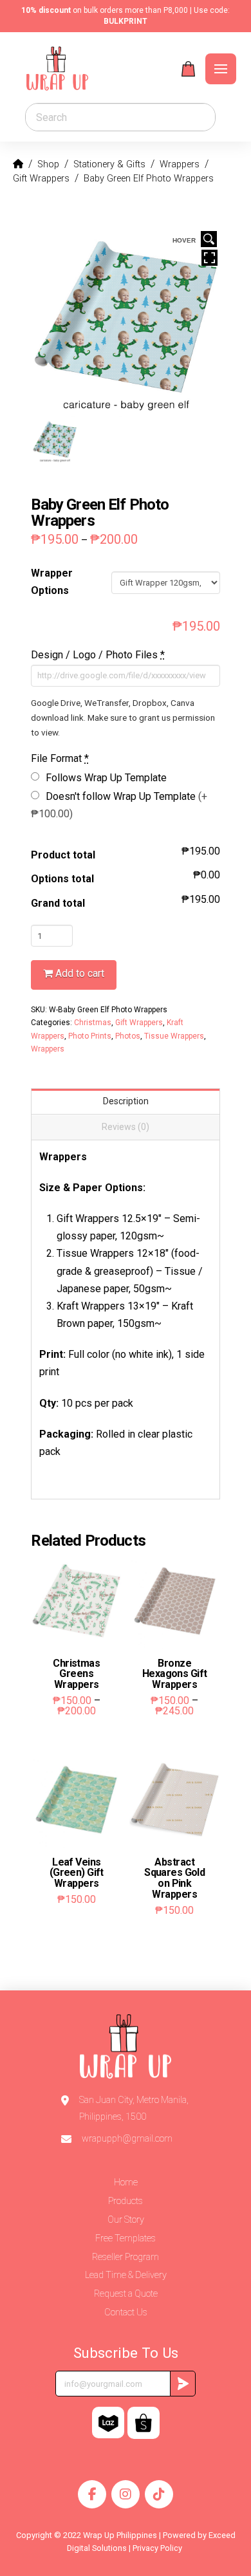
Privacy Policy (158, 2548)
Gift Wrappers (139, 1023)
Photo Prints (90, 1036)
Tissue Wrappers (174, 1036)
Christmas (93, 1023)
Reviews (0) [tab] (126, 1127)
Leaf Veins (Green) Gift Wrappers (77, 1873)
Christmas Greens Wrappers (76, 1674)
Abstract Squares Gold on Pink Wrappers (174, 1878)
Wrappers (48, 1049)
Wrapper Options (52, 582)
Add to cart (80, 973)
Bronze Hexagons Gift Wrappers (175, 1674)
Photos (128, 1036)
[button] (188, 69)
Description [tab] (126, 1101)
